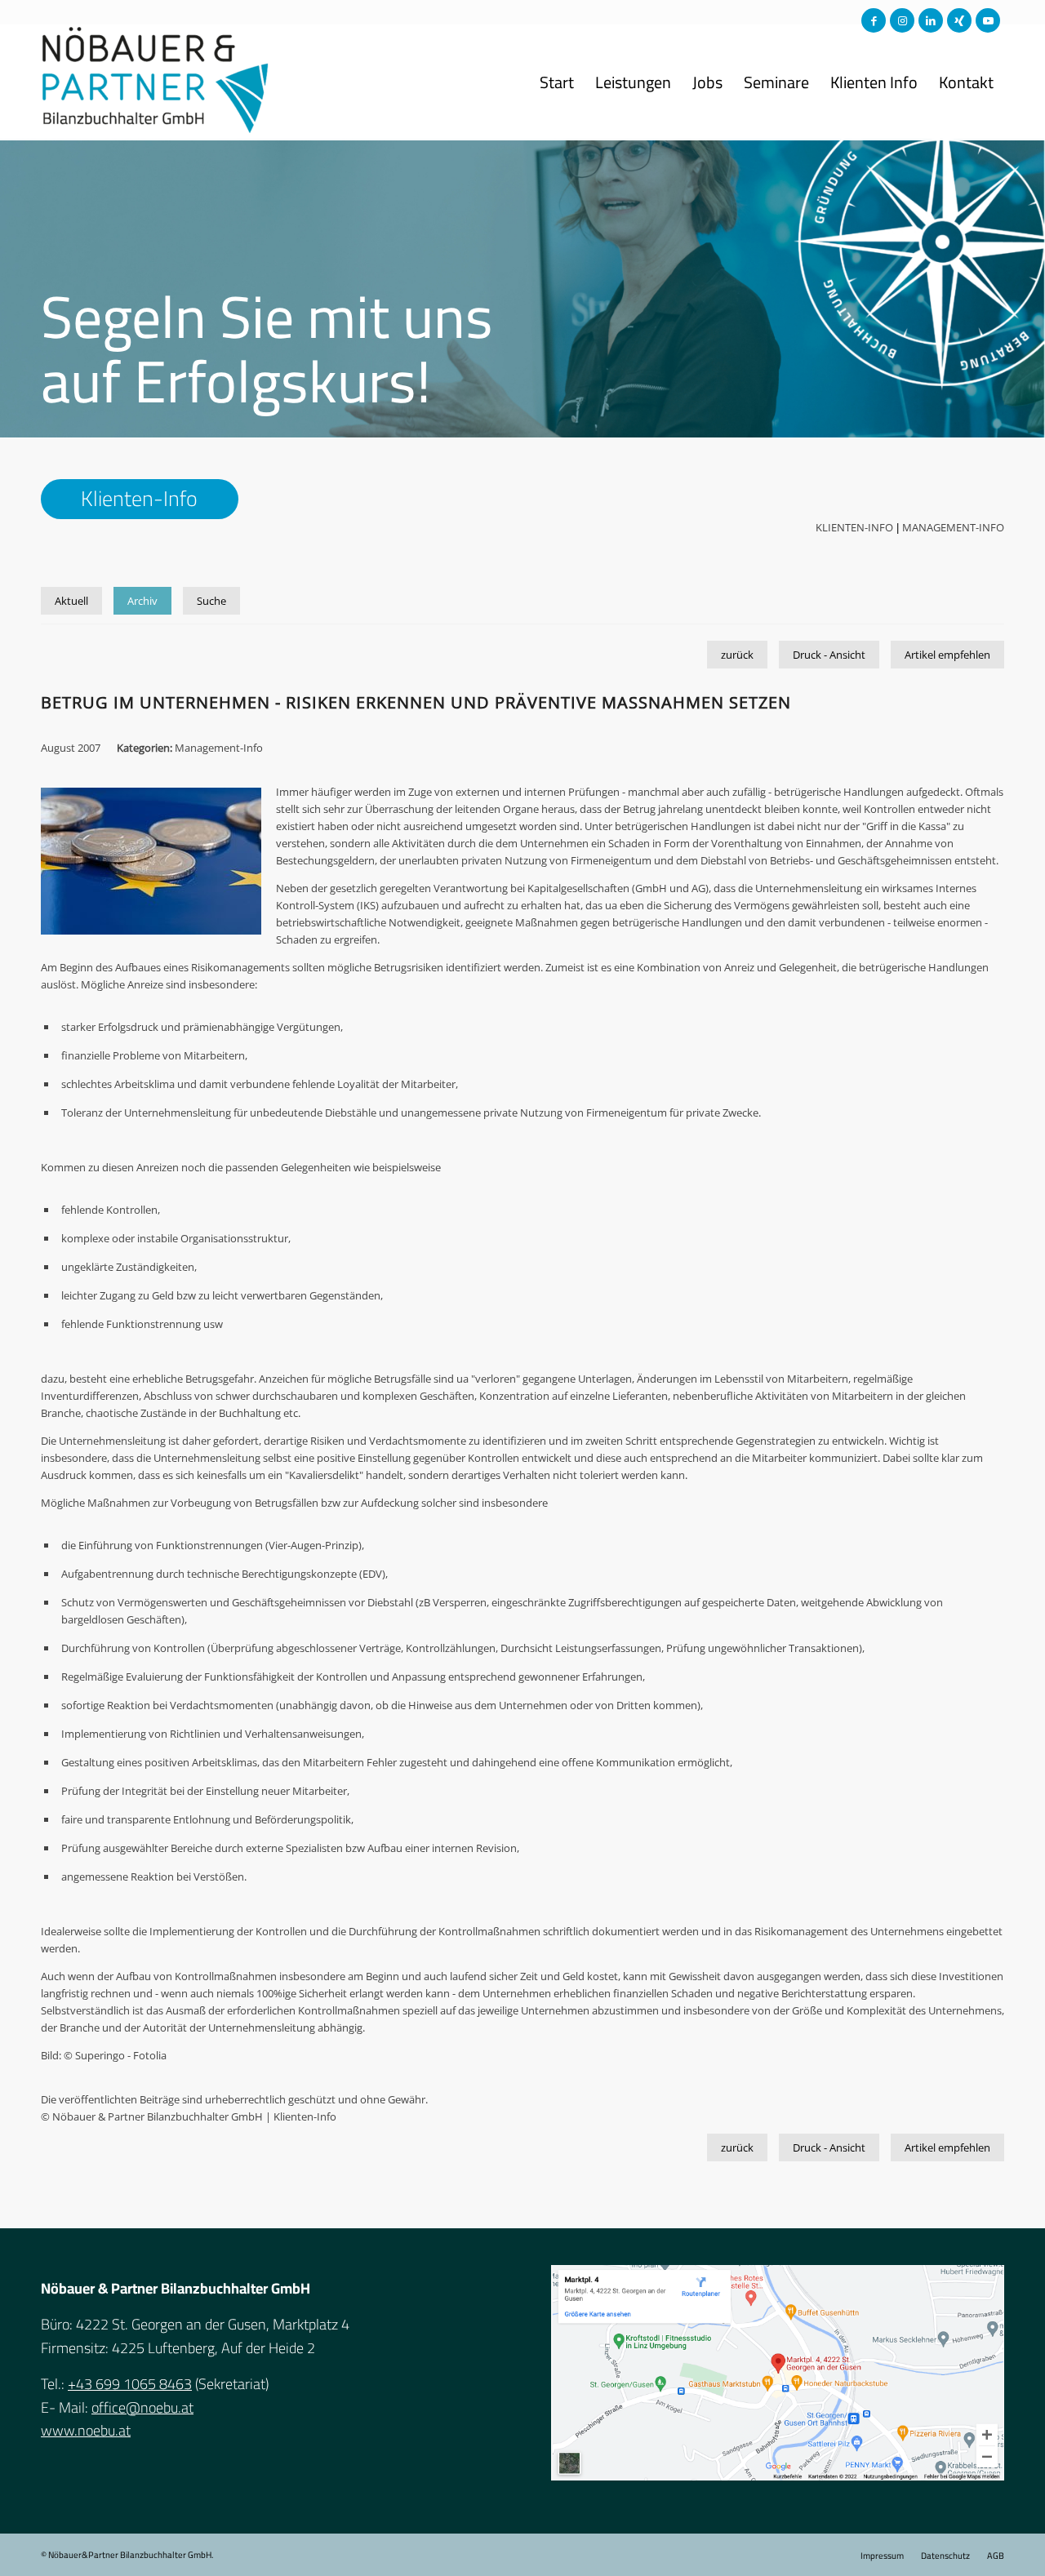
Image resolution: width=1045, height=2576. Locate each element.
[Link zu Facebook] (874, 20)
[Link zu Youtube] (988, 20)
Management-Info (953, 527)
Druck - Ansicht (829, 655)
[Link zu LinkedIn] (931, 20)
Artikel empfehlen (947, 655)
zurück (737, 655)
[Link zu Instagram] (902, 20)
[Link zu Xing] (959, 20)
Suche (211, 601)
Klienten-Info (854, 527)
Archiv (142, 601)
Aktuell (71, 601)
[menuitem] (557, 82)
